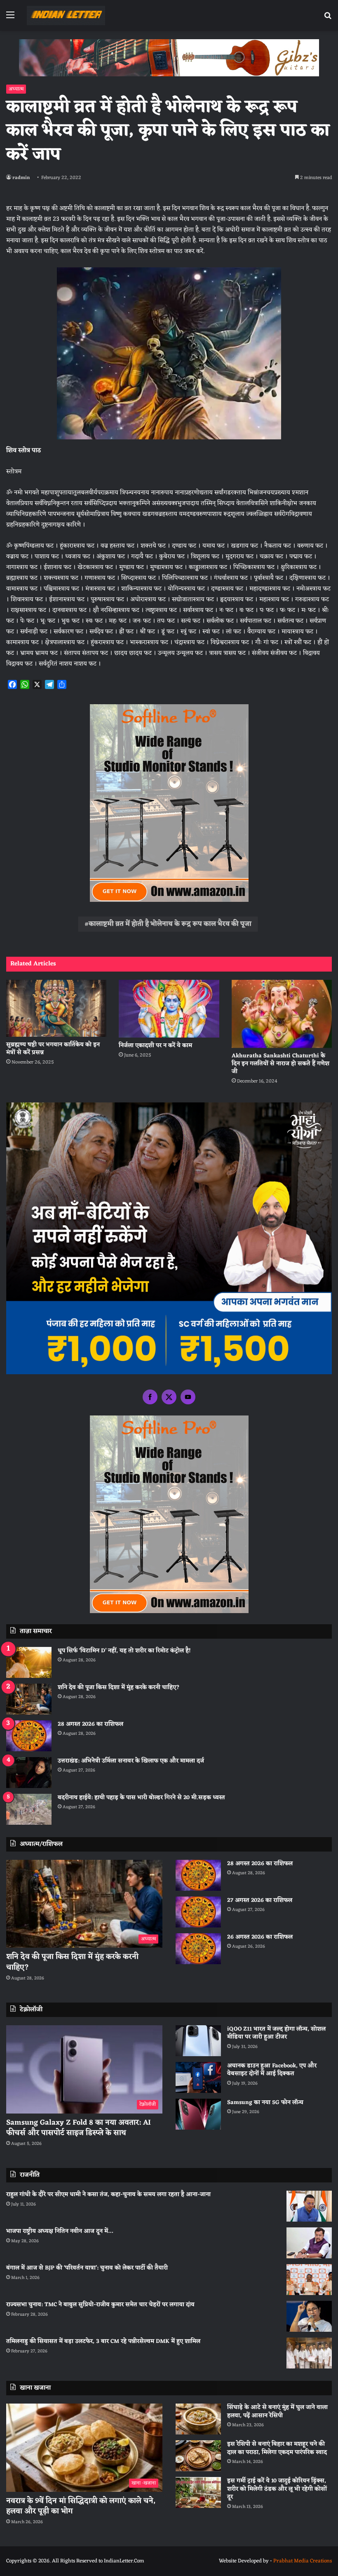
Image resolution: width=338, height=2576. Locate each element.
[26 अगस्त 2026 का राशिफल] (198, 1949)
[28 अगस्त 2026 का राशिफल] (29, 1736)
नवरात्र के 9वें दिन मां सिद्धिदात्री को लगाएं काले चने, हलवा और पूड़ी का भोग (81, 2506)
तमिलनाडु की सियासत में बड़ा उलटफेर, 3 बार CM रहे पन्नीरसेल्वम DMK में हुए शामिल (103, 2341)
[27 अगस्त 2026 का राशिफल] (198, 1912)
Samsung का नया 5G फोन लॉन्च (265, 2103)
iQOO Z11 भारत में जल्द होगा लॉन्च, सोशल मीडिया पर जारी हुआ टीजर (276, 2033)
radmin (21, 178)
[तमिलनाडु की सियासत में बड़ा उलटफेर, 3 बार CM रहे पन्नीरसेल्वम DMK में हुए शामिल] (309, 2353)
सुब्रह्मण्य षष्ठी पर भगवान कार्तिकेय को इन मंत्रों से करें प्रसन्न (53, 1049)
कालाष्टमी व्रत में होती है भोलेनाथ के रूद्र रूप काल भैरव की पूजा (170, 924)
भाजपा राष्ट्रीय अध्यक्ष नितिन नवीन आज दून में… (60, 2231)
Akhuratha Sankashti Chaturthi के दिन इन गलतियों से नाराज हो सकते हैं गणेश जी (280, 1064)
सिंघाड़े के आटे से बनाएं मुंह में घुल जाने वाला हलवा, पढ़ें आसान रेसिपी (277, 2412)
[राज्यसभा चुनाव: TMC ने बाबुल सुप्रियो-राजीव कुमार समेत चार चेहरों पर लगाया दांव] (309, 2316)
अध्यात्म (16, 89)
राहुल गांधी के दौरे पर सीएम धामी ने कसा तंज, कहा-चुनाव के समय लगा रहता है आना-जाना (108, 2195)
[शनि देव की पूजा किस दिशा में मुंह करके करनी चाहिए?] (29, 1699)
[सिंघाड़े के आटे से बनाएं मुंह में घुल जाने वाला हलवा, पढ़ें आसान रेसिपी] (198, 2419)
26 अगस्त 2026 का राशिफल (261, 1937)
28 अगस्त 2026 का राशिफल (90, 1724)
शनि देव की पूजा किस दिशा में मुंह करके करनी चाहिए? (119, 1688)
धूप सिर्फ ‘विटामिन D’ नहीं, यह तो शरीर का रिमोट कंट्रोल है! (124, 1651)
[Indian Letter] (66, 15)
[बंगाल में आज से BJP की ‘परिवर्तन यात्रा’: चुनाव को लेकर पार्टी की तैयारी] (309, 2280)
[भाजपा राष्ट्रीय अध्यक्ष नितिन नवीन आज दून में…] (309, 2243)
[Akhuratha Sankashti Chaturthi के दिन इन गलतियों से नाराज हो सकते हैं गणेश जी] (282, 1014)
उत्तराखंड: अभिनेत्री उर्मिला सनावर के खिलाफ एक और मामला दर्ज (131, 1761)
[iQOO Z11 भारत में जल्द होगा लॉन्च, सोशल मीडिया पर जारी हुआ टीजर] (198, 2041)
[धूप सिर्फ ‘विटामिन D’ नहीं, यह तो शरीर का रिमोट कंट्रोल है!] (29, 1662)
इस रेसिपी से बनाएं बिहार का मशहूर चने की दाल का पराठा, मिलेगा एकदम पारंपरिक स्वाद (277, 2448)
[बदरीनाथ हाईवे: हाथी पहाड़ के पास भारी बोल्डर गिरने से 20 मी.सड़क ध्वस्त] (29, 1809)
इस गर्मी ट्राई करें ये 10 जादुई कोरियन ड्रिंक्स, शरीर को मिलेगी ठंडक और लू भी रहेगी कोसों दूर (277, 2489)
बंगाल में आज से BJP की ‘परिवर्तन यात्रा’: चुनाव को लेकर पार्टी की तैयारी (87, 2268)
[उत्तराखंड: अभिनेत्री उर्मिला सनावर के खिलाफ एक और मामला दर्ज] (29, 1773)
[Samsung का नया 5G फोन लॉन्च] (198, 2114)
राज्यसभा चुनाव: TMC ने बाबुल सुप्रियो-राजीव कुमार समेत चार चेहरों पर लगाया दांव (100, 2305)
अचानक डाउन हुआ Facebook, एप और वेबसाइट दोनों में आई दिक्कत (272, 2070)
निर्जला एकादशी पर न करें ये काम (155, 1046)
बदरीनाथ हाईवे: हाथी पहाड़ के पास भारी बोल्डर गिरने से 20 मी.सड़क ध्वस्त (141, 1798)
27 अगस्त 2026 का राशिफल (260, 1900)
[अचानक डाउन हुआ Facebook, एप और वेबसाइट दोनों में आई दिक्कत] (198, 2077)
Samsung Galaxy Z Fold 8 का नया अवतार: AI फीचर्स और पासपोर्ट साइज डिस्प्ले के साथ (79, 2128)
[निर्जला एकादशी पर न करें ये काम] (169, 1009)
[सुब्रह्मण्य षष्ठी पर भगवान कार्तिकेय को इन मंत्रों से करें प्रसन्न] (56, 1008)
